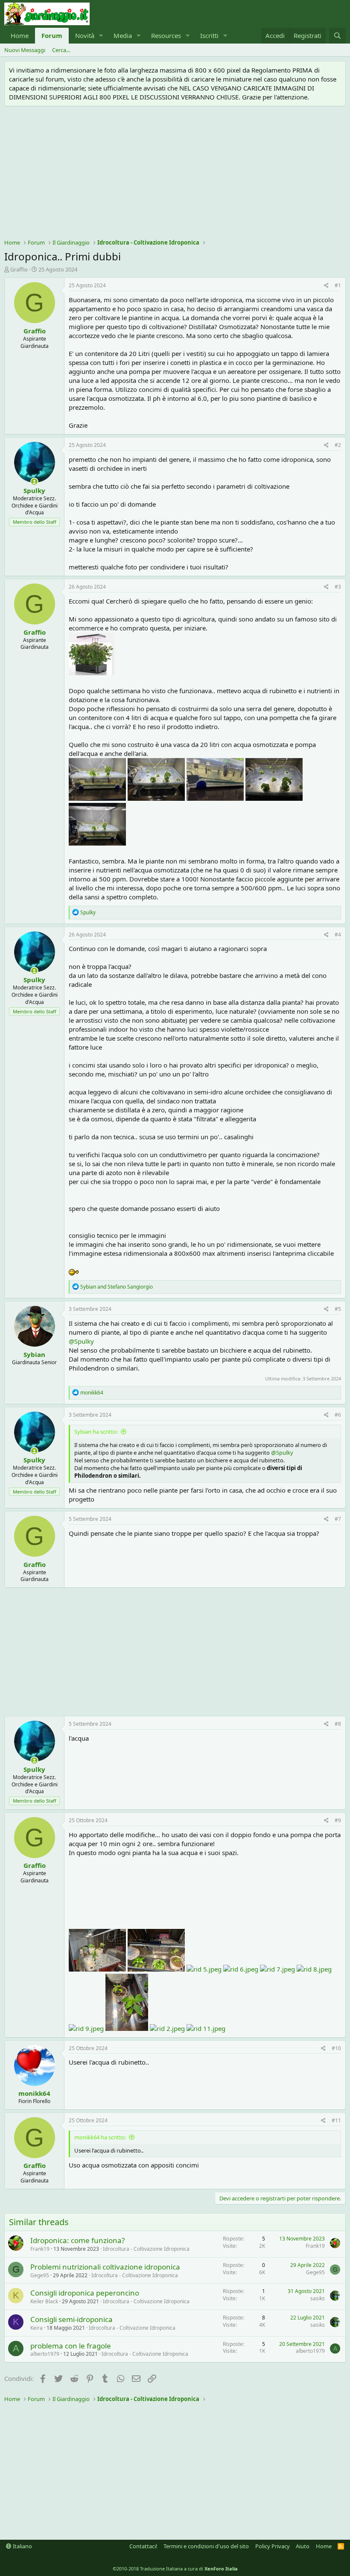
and (117, 1287)
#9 (338, 1820)
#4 (338, 935)
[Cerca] (337, 36)
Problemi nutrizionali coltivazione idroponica (105, 2267)
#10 (336, 2048)
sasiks (318, 2298)
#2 (338, 445)
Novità (85, 35)
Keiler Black (44, 2301)
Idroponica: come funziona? (77, 2240)
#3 (338, 587)
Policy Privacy (273, 2546)
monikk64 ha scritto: (100, 2137)
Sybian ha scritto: (96, 1432)
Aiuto (303, 2546)
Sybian (34, 1354)
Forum (52, 35)
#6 (338, 1415)
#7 (338, 1519)
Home (20, 35)
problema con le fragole (71, 2346)
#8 (338, 1724)
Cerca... (61, 50)
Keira (36, 2328)
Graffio (19, 269)
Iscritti (209, 35)
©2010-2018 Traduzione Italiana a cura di (175, 2569)
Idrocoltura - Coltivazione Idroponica (146, 2249)
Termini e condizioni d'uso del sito (206, 2546)
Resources (166, 35)
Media (123, 35)
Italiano (22, 2546)
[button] (101, 36)
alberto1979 (45, 2354)
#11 (336, 2120)
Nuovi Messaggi (25, 50)
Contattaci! (143, 2546)
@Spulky (81, 1341)
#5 (338, 1309)
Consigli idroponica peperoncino (85, 2293)
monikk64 (34, 2093)
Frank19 (40, 2249)
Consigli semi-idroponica (71, 2319)
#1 (338, 285)
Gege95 (40, 2275)
